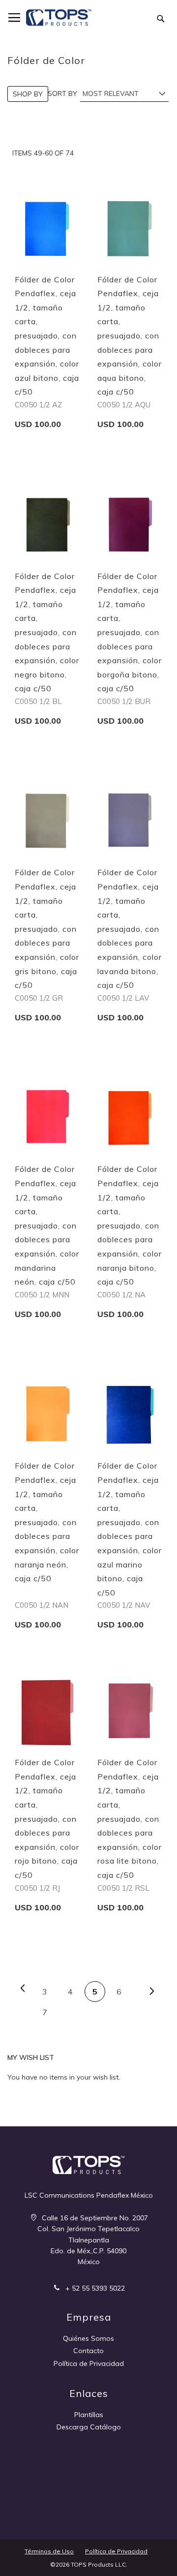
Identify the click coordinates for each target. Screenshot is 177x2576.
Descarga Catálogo (89, 2427)
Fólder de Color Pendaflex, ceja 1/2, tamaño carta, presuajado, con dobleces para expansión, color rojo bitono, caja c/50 (47, 1819)
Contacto (88, 2351)
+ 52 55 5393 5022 (94, 2288)
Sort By (62, 93)
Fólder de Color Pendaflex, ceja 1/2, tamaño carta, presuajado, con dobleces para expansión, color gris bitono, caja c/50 (47, 929)
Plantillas (89, 2415)
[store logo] (59, 18)
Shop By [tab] (28, 94)
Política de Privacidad (89, 2363)
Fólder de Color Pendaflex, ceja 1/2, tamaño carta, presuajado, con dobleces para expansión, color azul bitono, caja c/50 (47, 336)
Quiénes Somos (88, 2338)
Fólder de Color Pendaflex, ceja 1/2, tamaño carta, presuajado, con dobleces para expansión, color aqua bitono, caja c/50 (130, 336)
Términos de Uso (49, 2551)
